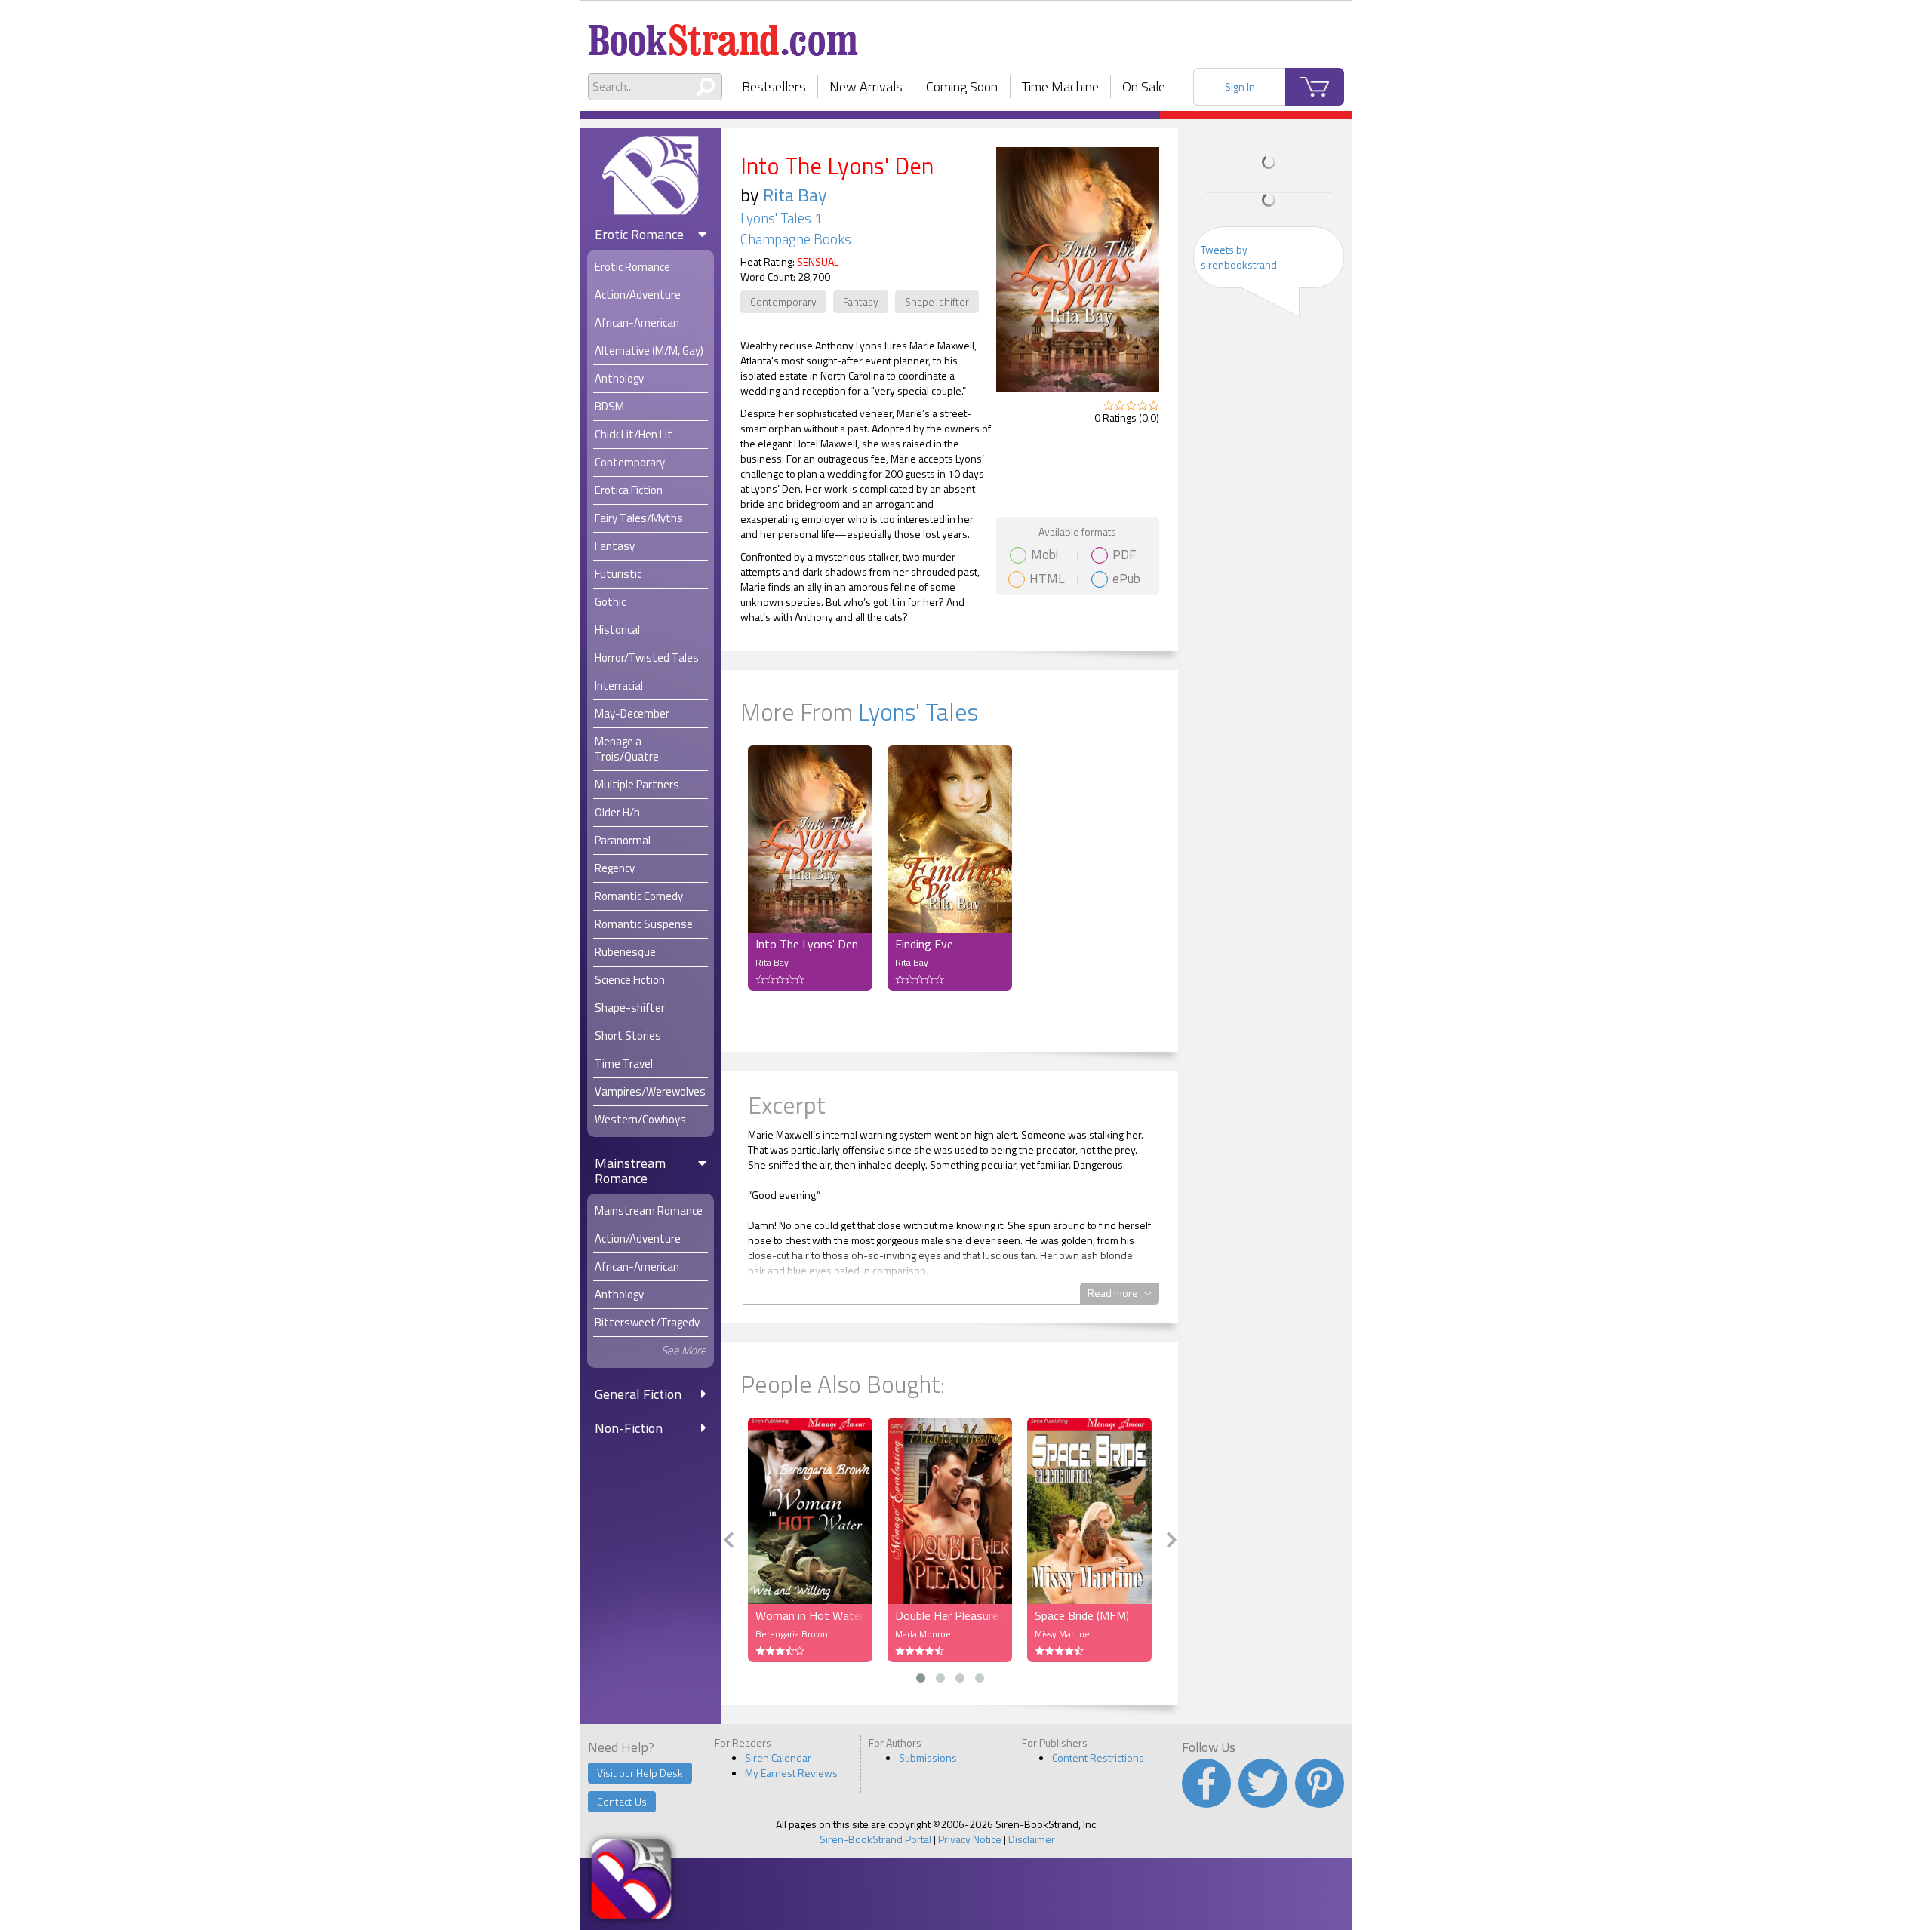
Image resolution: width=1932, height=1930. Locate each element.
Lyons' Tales (918, 711)
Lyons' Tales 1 (781, 218)
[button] (921, 1678)
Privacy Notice (970, 1839)
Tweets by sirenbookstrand (1239, 257)
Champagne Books (796, 239)
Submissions (928, 1758)
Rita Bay (795, 195)
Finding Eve (924, 944)
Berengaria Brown (792, 1634)
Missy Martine (1062, 1634)
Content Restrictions (1098, 1758)
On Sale (1144, 86)
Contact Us (622, 1801)
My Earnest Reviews (791, 1773)
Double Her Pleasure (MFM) (950, 1615)
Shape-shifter (937, 301)
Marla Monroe (923, 1634)
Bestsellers (774, 86)
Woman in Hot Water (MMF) (810, 1615)
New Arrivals (866, 86)
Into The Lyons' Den (807, 944)
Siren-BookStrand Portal (875, 1839)
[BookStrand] (723, 34)
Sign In (1240, 86)
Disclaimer (1032, 1839)
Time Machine (1060, 86)
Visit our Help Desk (640, 1773)
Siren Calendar (778, 1758)
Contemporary (783, 301)
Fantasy (861, 301)
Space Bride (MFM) (1082, 1615)
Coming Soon (962, 86)
